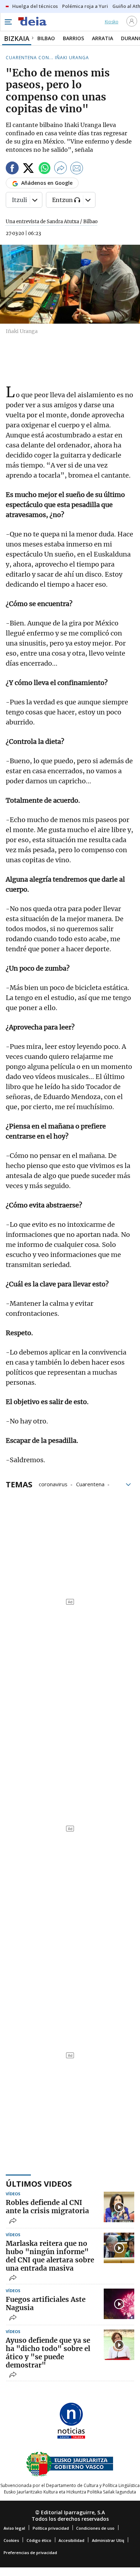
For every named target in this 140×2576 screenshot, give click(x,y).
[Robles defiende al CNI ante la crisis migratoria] (119, 2207)
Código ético (39, 2540)
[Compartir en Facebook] (12, 169)
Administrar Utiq (108, 2540)
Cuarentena (90, 1484)
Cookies (11, 2540)
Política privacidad (51, 2528)
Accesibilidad (71, 2540)
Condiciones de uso (95, 2528)
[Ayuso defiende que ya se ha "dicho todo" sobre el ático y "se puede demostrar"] (119, 2345)
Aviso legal (14, 2528)
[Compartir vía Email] (77, 169)
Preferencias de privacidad (30, 2552)
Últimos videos (39, 2183)
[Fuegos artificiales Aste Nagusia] (119, 2304)
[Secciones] (8, 22)
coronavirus (53, 1484)
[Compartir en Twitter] (28, 169)
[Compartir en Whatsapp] (45, 169)
